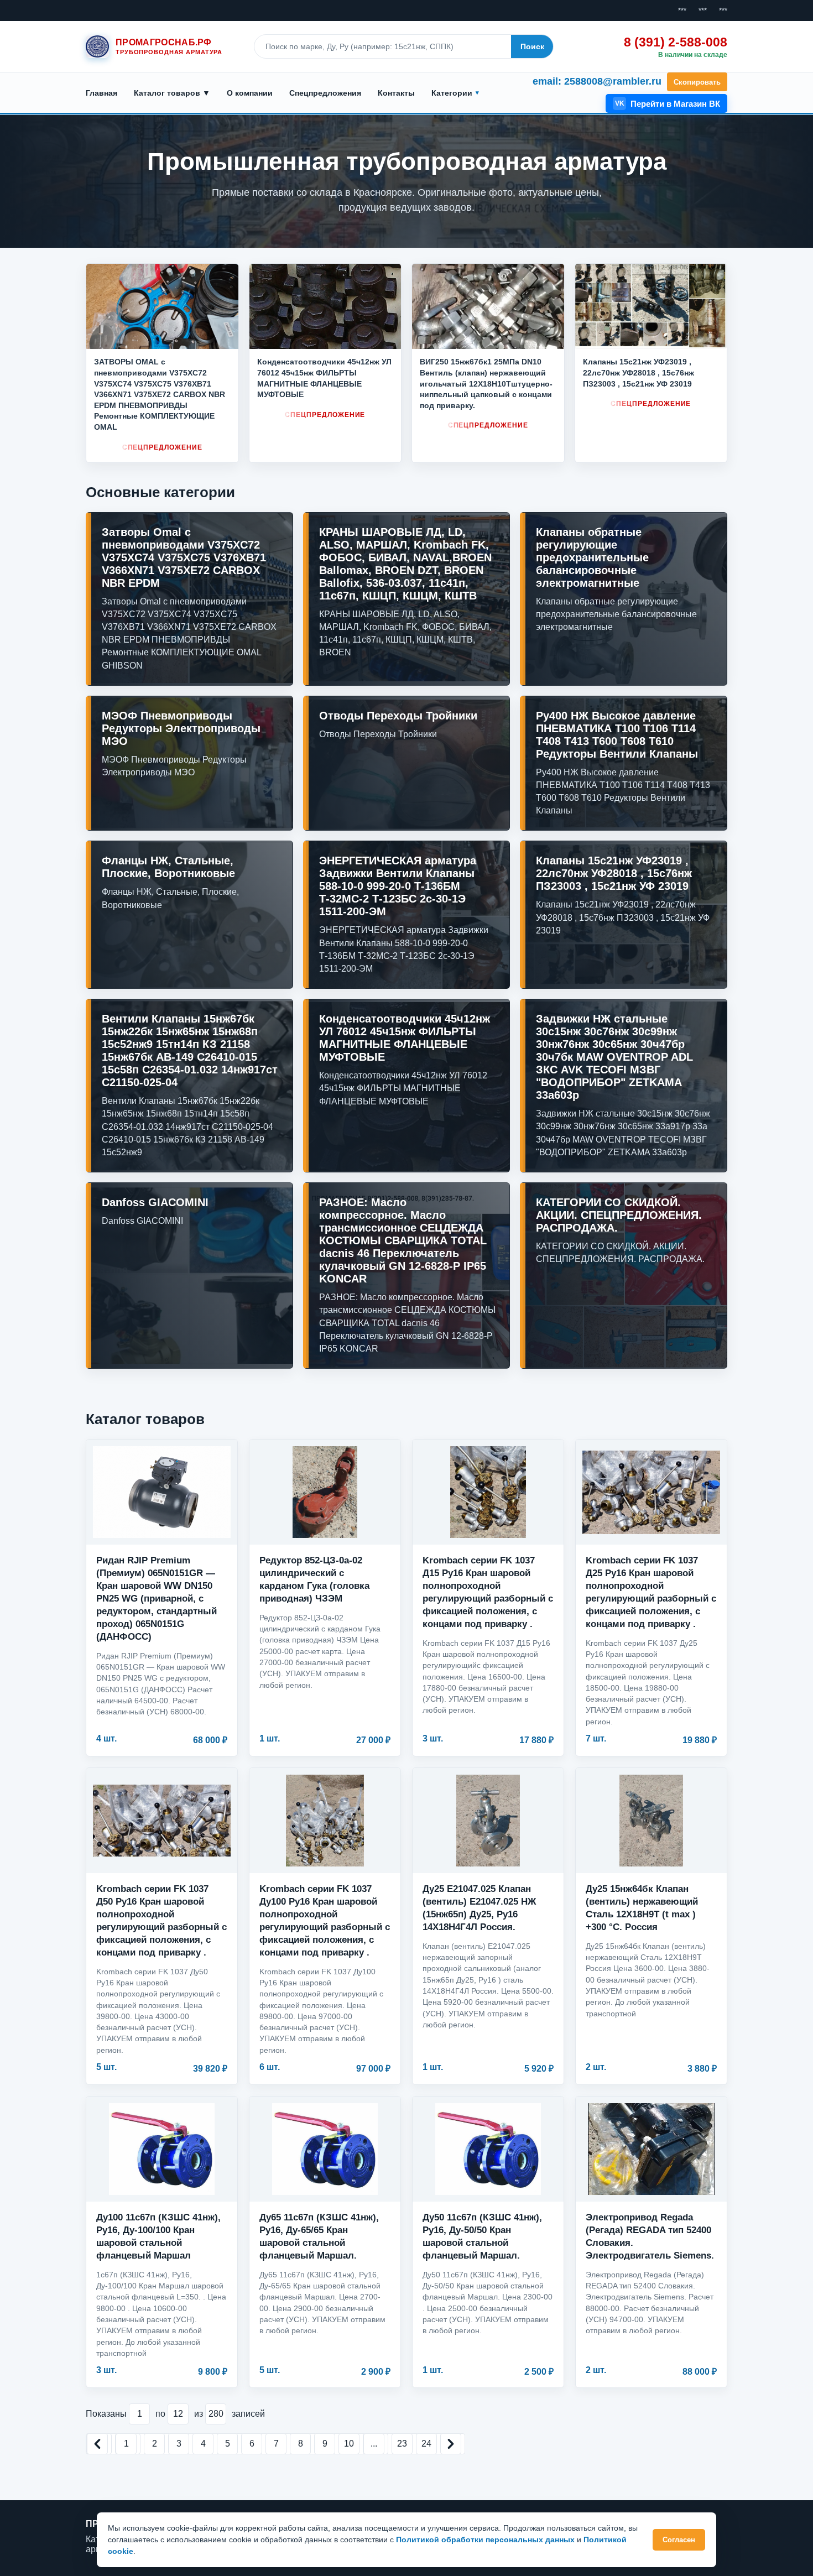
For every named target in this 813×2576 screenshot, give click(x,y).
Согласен (679, 2540)
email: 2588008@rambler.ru (597, 81)
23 (402, 2444)
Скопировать (697, 82)
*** (682, 11)
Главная (101, 93)
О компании (250, 93)
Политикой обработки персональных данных (485, 2540)
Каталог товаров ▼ (172, 93)
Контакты (396, 93)
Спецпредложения (325, 93)
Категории (452, 93)
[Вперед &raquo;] (451, 2444)
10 (349, 2444)
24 (426, 2444)
